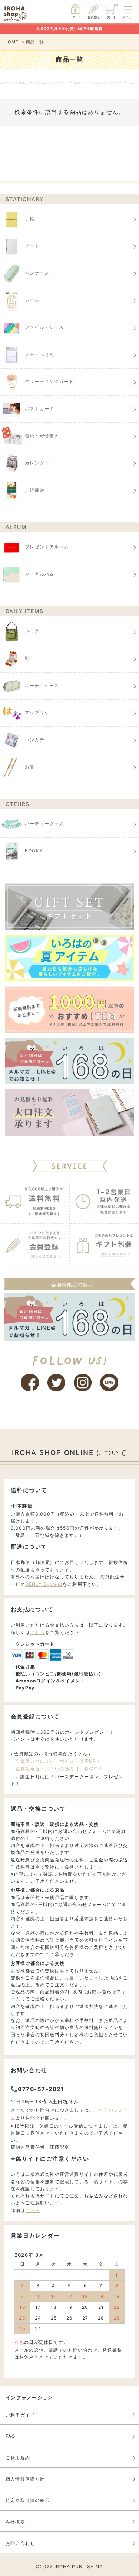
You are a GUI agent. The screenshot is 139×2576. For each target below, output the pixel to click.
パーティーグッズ (44, 824)
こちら (38, 1632)
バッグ (32, 631)
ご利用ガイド (20, 2415)
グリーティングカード (49, 381)
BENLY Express (44, 1584)
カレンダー (37, 463)
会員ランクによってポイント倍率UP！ (58, 1761)
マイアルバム (39, 574)
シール (32, 300)
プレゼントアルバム (47, 547)
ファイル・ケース (44, 327)
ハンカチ (35, 740)
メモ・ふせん (39, 354)
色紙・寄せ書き (42, 436)
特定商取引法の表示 (28, 2500)
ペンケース (37, 273)
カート (112, 17)
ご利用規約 (18, 2458)
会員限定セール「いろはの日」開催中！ (60, 1769)
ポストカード (39, 409)
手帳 (30, 219)
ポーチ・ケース (42, 685)
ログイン (75, 17)
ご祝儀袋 (35, 490)
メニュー (128, 17)
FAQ (11, 2436)
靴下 (30, 658)
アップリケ (37, 712)
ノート (32, 246)
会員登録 (93, 17)
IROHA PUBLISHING (79, 2567)
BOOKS (34, 851)
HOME (12, 42)
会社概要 (15, 2522)
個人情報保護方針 (25, 2479)
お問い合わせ (20, 2543)
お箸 (30, 767)
